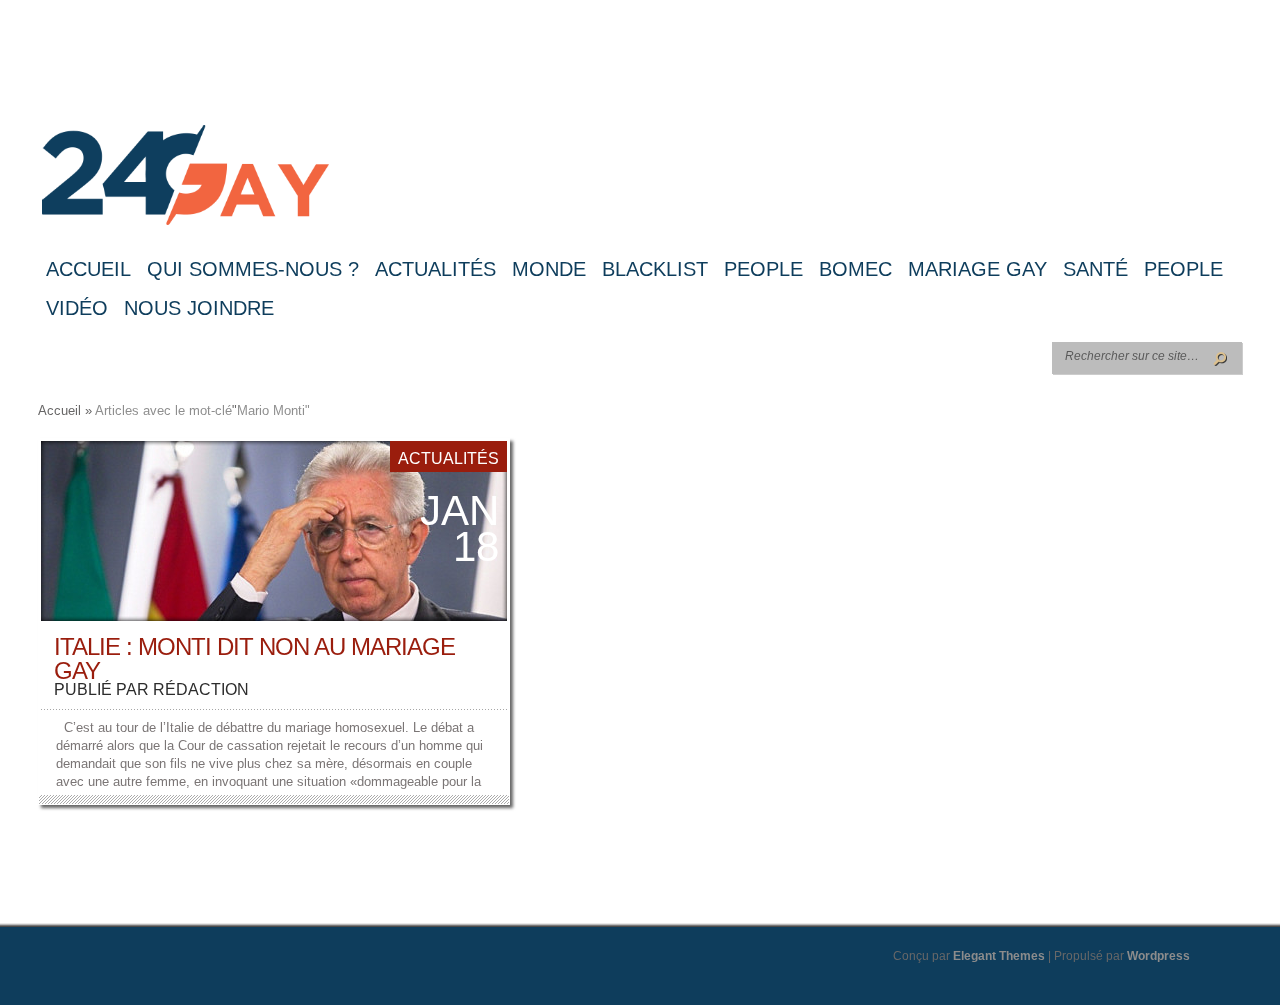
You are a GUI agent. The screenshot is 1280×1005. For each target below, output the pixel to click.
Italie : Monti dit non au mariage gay (254, 658)
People (763, 269)
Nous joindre (199, 308)
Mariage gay (977, 269)
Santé (1095, 269)
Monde (549, 269)
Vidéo (77, 308)
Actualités (435, 269)
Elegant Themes (999, 956)
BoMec (855, 269)
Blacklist (655, 269)
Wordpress (1158, 956)
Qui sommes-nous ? (253, 269)
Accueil (88, 269)
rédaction (201, 689)
